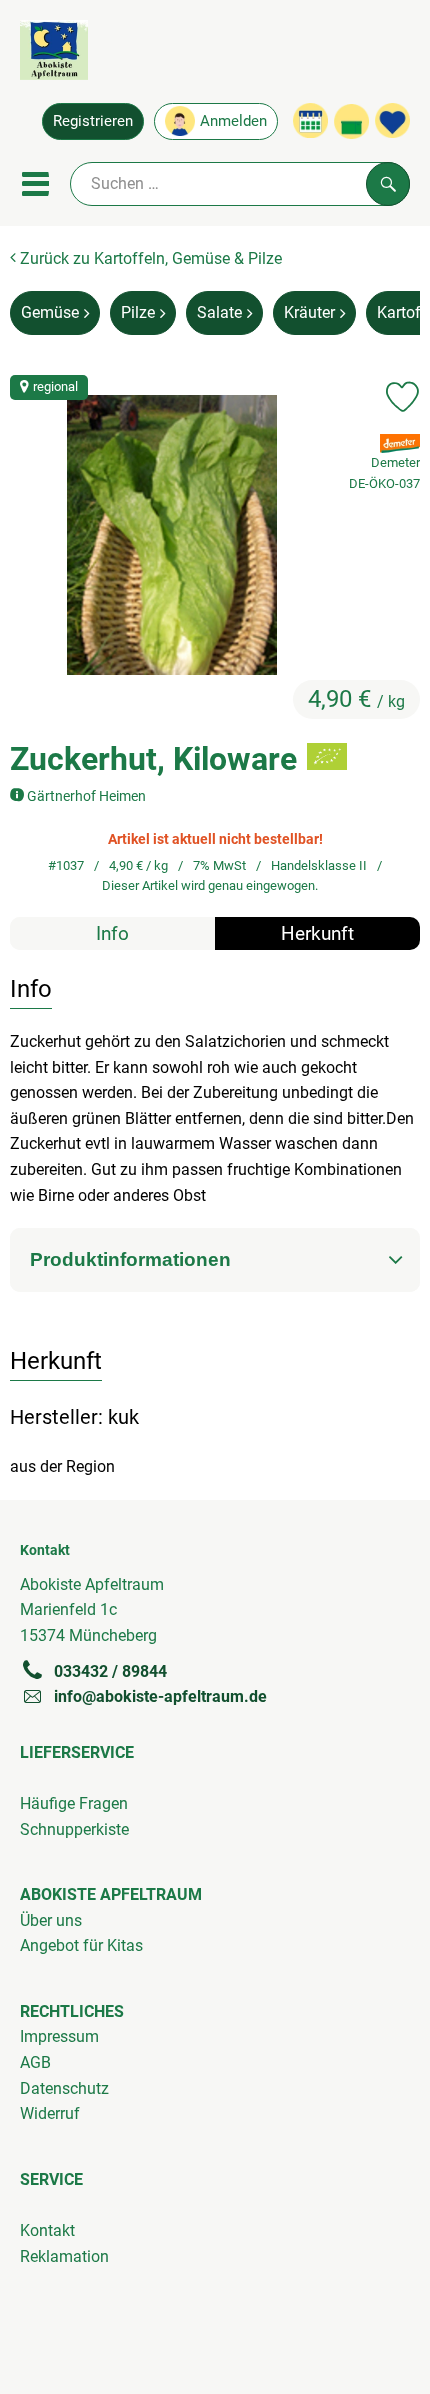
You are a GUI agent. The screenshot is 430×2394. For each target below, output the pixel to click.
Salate (219, 312)
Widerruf (50, 2113)
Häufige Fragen (74, 1803)
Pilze (138, 312)
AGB (35, 2062)
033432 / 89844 (110, 1671)
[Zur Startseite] (54, 54)
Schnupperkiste (74, 1829)
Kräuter (309, 312)
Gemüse (50, 312)
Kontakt (47, 2230)
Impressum (59, 2036)
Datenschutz (64, 2088)
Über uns (51, 1920)
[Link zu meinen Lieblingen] (392, 120)
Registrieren (93, 121)
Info (112, 933)
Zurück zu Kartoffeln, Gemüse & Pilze (149, 258)
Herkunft (317, 933)
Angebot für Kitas (81, 1945)
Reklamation (64, 2256)
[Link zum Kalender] (310, 120)
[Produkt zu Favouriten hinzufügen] (402, 397)
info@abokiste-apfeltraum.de (160, 1696)
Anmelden (233, 121)
